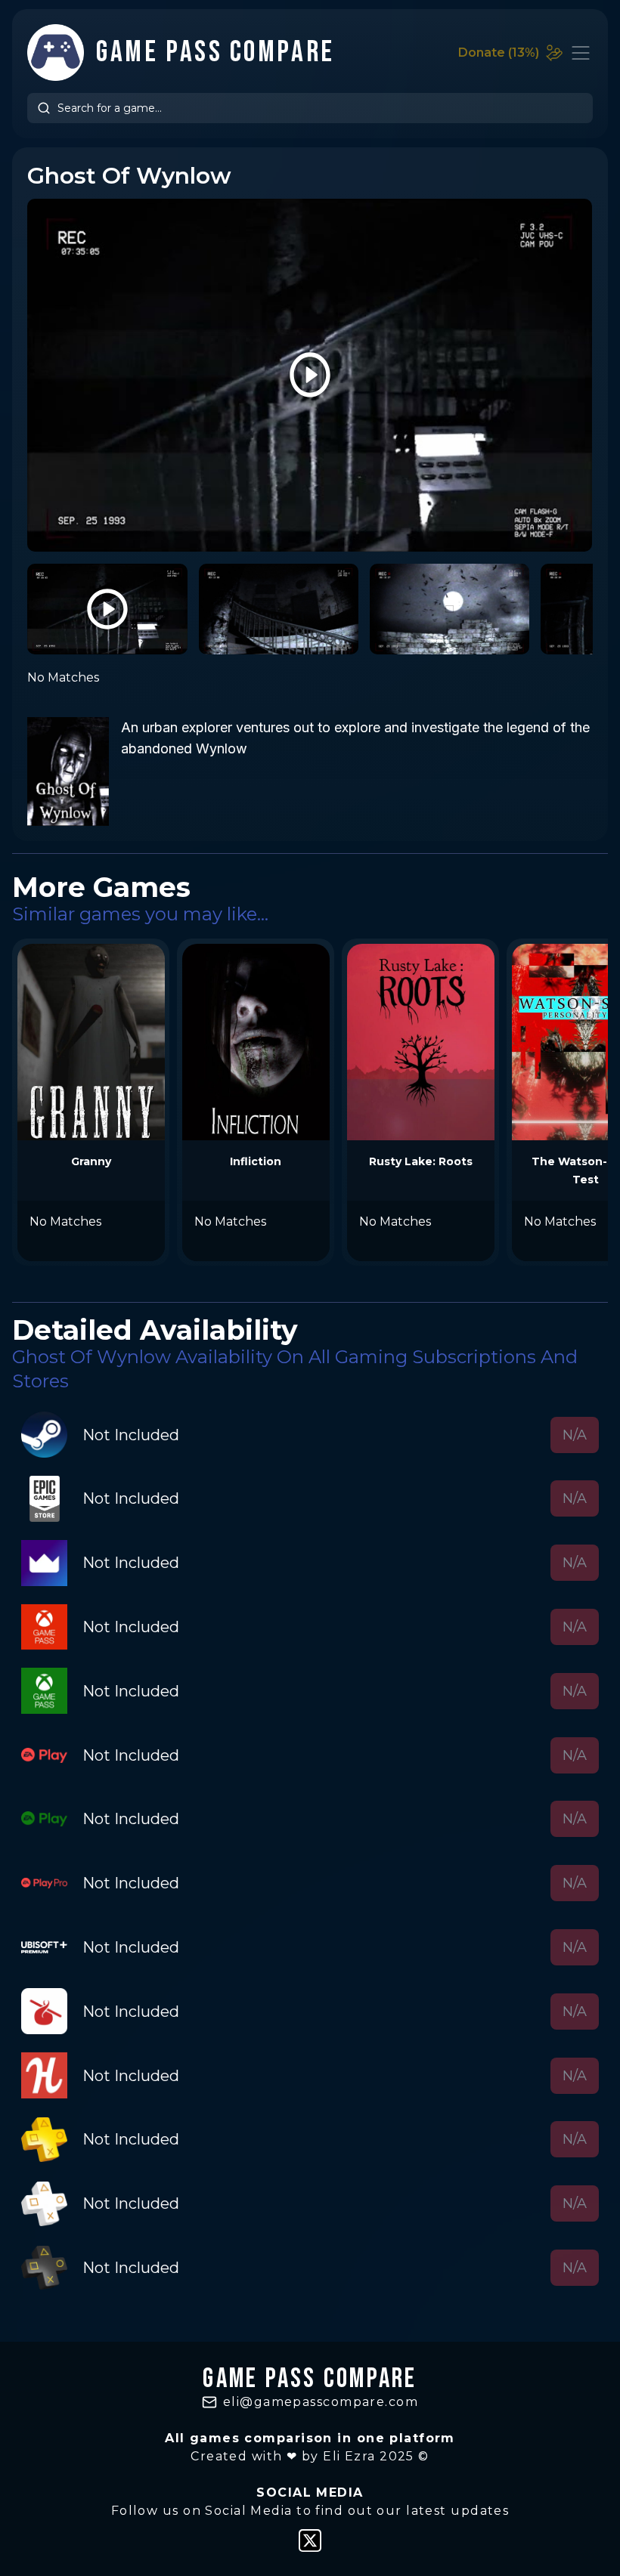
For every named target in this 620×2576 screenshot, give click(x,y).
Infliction (256, 1161)
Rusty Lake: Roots (421, 1161)
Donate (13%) (499, 53)
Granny (91, 1161)
